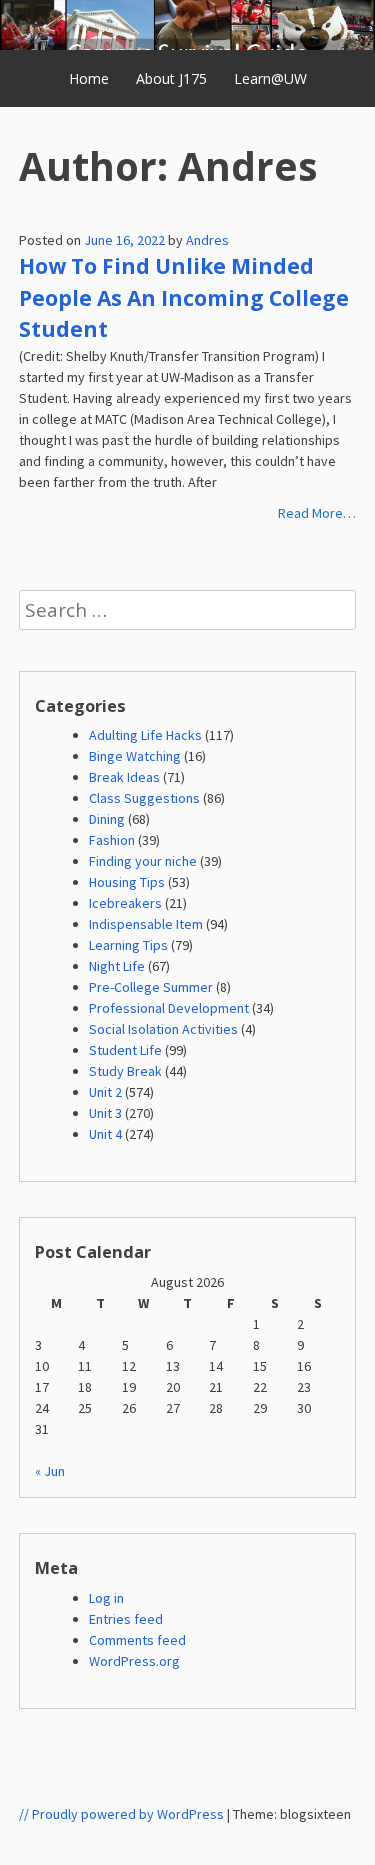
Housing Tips (127, 882)
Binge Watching (135, 756)
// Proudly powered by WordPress (121, 1814)
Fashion (112, 840)
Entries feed (126, 1619)
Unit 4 (105, 1134)
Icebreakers (125, 903)
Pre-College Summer (151, 987)
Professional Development (169, 1008)
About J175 (171, 78)
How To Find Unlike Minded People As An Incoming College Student (184, 297)
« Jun (50, 1471)
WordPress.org (134, 1661)
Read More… (317, 513)
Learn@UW (270, 78)
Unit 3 (105, 1113)
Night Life (117, 966)
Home (89, 78)
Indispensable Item (146, 924)
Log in (106, 1598)
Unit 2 (105, 1092)
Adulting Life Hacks (145, 735)
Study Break (125, 1071)
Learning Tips (128, 945)
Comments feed (137, 1640)
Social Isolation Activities (163, 1029)
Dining (107, 819)
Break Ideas (124, 777)
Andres (207, 240)
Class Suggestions (144, 798)
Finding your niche (143, 861)
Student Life (125, 1050)
